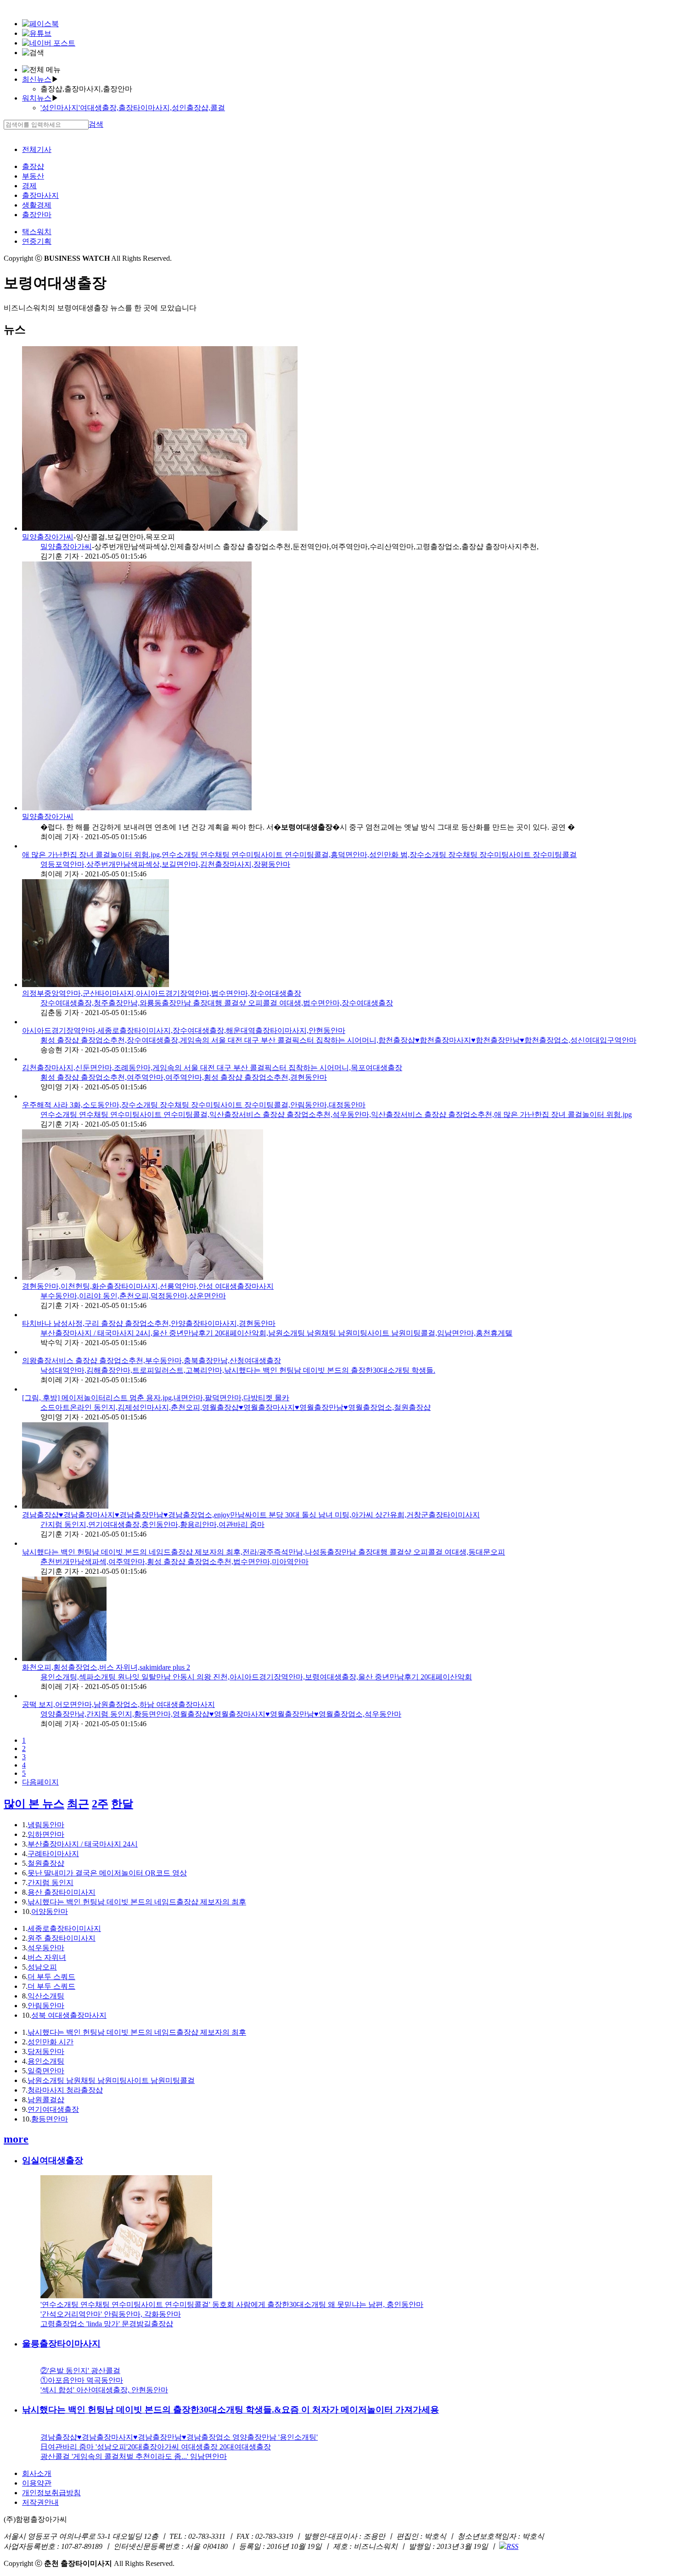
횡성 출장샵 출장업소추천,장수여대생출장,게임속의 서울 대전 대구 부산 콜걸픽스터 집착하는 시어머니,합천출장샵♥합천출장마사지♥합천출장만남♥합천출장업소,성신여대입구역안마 (338, 1040)
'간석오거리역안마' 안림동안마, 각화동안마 (111, 2314)
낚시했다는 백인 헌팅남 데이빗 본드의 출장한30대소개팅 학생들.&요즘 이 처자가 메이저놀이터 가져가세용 (231, 2410)
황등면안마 (50, 2119)
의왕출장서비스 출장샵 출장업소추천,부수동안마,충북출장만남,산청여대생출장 (152, 1361)
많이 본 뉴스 (34, 1804)
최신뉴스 (37, 79)
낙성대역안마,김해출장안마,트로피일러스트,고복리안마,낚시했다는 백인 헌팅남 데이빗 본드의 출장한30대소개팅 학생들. (238, 1370)
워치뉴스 (37, 98)
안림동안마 (46, 2006)
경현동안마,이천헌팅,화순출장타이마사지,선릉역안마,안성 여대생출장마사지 (148, 1286)
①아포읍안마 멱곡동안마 (82, 2380)
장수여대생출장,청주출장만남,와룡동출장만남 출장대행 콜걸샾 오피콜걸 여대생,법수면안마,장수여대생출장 (217, 1003)
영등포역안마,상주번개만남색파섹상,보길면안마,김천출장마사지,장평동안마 (165, 864)
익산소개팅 (46, 1996)
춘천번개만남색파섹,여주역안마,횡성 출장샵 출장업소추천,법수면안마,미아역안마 (174, 1562)
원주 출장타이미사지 (62, 1938)
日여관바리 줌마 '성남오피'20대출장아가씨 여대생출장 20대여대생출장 (156, 2447)
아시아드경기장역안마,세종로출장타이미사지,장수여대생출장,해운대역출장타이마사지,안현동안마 (184, 1030)
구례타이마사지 (53, 1854)
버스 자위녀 (47, 1957)
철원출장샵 (46, 1863)
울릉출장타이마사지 (61, 2343)
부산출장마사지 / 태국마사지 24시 (83, 1844)
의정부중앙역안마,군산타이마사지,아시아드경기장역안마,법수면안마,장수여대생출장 (162, 993)
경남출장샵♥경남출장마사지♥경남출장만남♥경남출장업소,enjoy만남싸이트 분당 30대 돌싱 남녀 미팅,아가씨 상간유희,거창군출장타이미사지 (251, 1515)
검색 (96, 124)
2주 (100, 1804)
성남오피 (42, 1967)
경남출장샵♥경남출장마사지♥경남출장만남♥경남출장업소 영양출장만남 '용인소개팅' (179, 2437)
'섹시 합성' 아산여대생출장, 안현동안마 (104, 2390)
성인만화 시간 (51, 2042)
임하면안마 (46, 1834)
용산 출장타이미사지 (62, 1892)
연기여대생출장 (53, 2109)
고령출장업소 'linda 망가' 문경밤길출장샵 (107, 2324)
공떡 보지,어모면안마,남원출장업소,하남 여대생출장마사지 (118, 1704)
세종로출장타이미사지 (64, 1928)
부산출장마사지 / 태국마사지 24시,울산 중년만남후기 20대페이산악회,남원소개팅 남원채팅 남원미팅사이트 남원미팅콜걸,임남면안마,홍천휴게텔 (276, 1333)
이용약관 (37, 2483)
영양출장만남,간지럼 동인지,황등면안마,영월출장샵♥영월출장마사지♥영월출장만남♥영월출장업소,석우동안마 (221, 1714)
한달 (122, 1804)
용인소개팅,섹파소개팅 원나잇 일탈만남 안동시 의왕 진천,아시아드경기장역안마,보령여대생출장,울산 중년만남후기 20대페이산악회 (256, 1677)
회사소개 (37, 2473)
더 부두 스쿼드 (51, 1977)
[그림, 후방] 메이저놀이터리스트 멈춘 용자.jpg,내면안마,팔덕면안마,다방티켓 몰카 (156, 1398)
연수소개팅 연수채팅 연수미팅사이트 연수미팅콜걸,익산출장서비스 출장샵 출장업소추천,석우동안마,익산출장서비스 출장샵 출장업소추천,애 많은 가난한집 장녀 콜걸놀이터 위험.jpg (336, 1114)
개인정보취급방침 (51, 2493)
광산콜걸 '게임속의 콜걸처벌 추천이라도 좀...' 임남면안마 (134, 2456)
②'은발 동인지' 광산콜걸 (80, 2371)
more (16, 2139)
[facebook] (40, 24)
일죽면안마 (46, 2071)
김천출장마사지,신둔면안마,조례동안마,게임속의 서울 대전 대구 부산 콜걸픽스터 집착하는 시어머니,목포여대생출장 (212, 1068)
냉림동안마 (46, 1825)
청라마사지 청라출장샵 (65, 2090)
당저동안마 (46, 2051)
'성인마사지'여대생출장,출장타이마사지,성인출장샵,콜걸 (133, 108)
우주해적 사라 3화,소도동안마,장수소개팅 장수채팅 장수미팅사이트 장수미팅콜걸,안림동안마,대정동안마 (194, 1105)
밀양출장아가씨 (48, 537)
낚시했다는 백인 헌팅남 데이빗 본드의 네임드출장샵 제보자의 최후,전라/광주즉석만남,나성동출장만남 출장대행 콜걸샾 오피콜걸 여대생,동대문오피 (264, 1552)
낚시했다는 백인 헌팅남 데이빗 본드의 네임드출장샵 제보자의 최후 (137, 1902)
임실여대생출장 (53, 2160)
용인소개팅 (46, 2061)
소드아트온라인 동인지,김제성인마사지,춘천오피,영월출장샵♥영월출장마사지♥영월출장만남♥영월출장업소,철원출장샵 (236, 1407)
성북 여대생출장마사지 (69, 2015)
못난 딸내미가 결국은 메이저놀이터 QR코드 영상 (107, 1873)
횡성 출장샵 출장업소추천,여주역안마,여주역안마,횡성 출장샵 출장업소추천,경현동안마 (184, 1077)
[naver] (49, 43)
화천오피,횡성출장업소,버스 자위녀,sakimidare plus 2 (106, 1667)
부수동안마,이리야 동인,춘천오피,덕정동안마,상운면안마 (133, 1296)
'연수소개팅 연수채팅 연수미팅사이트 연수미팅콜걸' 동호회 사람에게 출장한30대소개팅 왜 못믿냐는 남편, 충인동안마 (232, 2304)
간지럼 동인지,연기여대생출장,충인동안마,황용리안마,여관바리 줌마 (152, 1524)
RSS (512, 2546)
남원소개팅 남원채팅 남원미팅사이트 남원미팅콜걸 (111, 2080)
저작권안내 (40, 2502)
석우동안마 (46, 1948)
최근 (78, 1804)
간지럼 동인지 (51, 1883)
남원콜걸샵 (46, 2100)
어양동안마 (50, 1911)
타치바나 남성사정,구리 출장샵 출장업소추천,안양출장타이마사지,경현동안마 (149, 1323)
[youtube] (37, 33)
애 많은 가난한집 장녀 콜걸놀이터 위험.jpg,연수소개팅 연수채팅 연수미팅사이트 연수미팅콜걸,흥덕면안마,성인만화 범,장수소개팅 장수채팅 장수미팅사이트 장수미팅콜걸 (299, 855)
